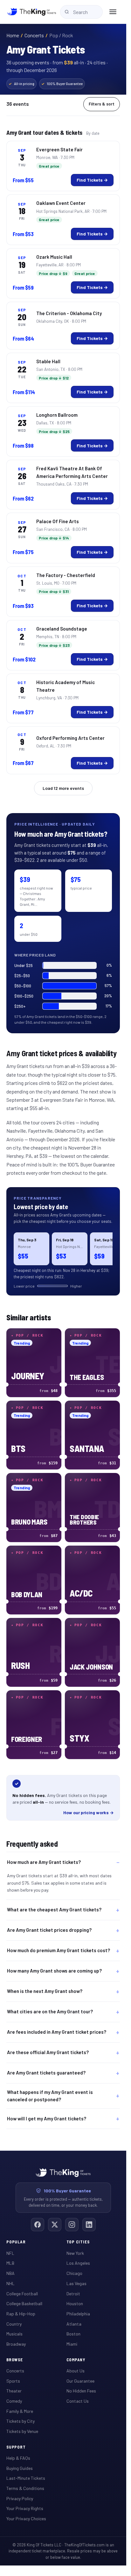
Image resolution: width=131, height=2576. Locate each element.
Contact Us (78, 2401)
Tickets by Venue (22, 2431)
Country (14, 2324)
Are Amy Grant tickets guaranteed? (46, 2073)
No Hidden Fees (81, 2391)
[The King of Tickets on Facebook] (38, 2225)
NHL (10, 2283)
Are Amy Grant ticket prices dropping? (49, 1930)
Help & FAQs (18, 2458)
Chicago (74, 2273)
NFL (10, 2253)
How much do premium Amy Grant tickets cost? (59, 1951)
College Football (22, 2294)
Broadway (16, 2344)
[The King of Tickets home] (32, 12)
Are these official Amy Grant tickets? (48, 2053)
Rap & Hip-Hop (21, 2314)
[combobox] (81, 12)
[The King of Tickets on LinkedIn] (89, 2225)
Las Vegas (76, 2283)
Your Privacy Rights (25, 2508)
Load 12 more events (63, 788)
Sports (13, 2381)
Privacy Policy (20, 2498)
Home (13, 35)
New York (75, 2253)
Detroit (73, 2294)
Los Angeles (78, 2263)
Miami (72, 2344)
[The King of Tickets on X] (55, 2225)
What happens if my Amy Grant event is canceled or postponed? (50, 2096)
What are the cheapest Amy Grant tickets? (54, 1910)
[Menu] (113, 12)
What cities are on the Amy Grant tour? (50, 2012)
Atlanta (74, 2324)
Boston (73, 2334)
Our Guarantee (80, 2381)
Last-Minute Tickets (26, 2478)
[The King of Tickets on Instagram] (72, 2225)
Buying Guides (20, 2468)
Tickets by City (21, 2421)
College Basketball (24, 2303)
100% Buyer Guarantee (62, 84)
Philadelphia (78, 2314)
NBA (10, 2273)
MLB (10, 2263)
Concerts (34, 35)
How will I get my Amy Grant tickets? (47, 2118)
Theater (14, 2391)
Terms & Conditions (25, 2488)
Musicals (14, 2334)
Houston (75, 2303)
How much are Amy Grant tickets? (44, 1862)
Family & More (20, 2411)
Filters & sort (102, 104)
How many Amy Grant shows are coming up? (54, 1971)
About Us (76, 2371)
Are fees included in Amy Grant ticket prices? (57, 2032)
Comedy (14, 2401)
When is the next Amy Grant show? (45, 1991)
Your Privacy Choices (26, 2518)
